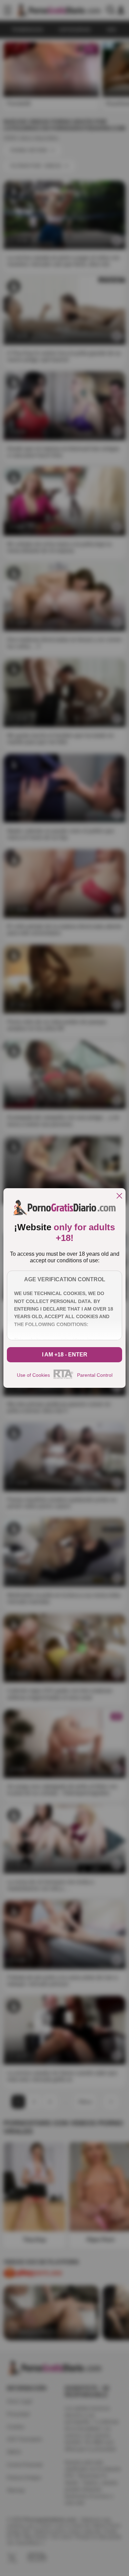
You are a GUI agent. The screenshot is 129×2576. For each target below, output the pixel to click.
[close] (119, 1196)
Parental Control (95, 1375)
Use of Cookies (33, 1375)
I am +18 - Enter (65, 1355)
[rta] (63, 1378)
